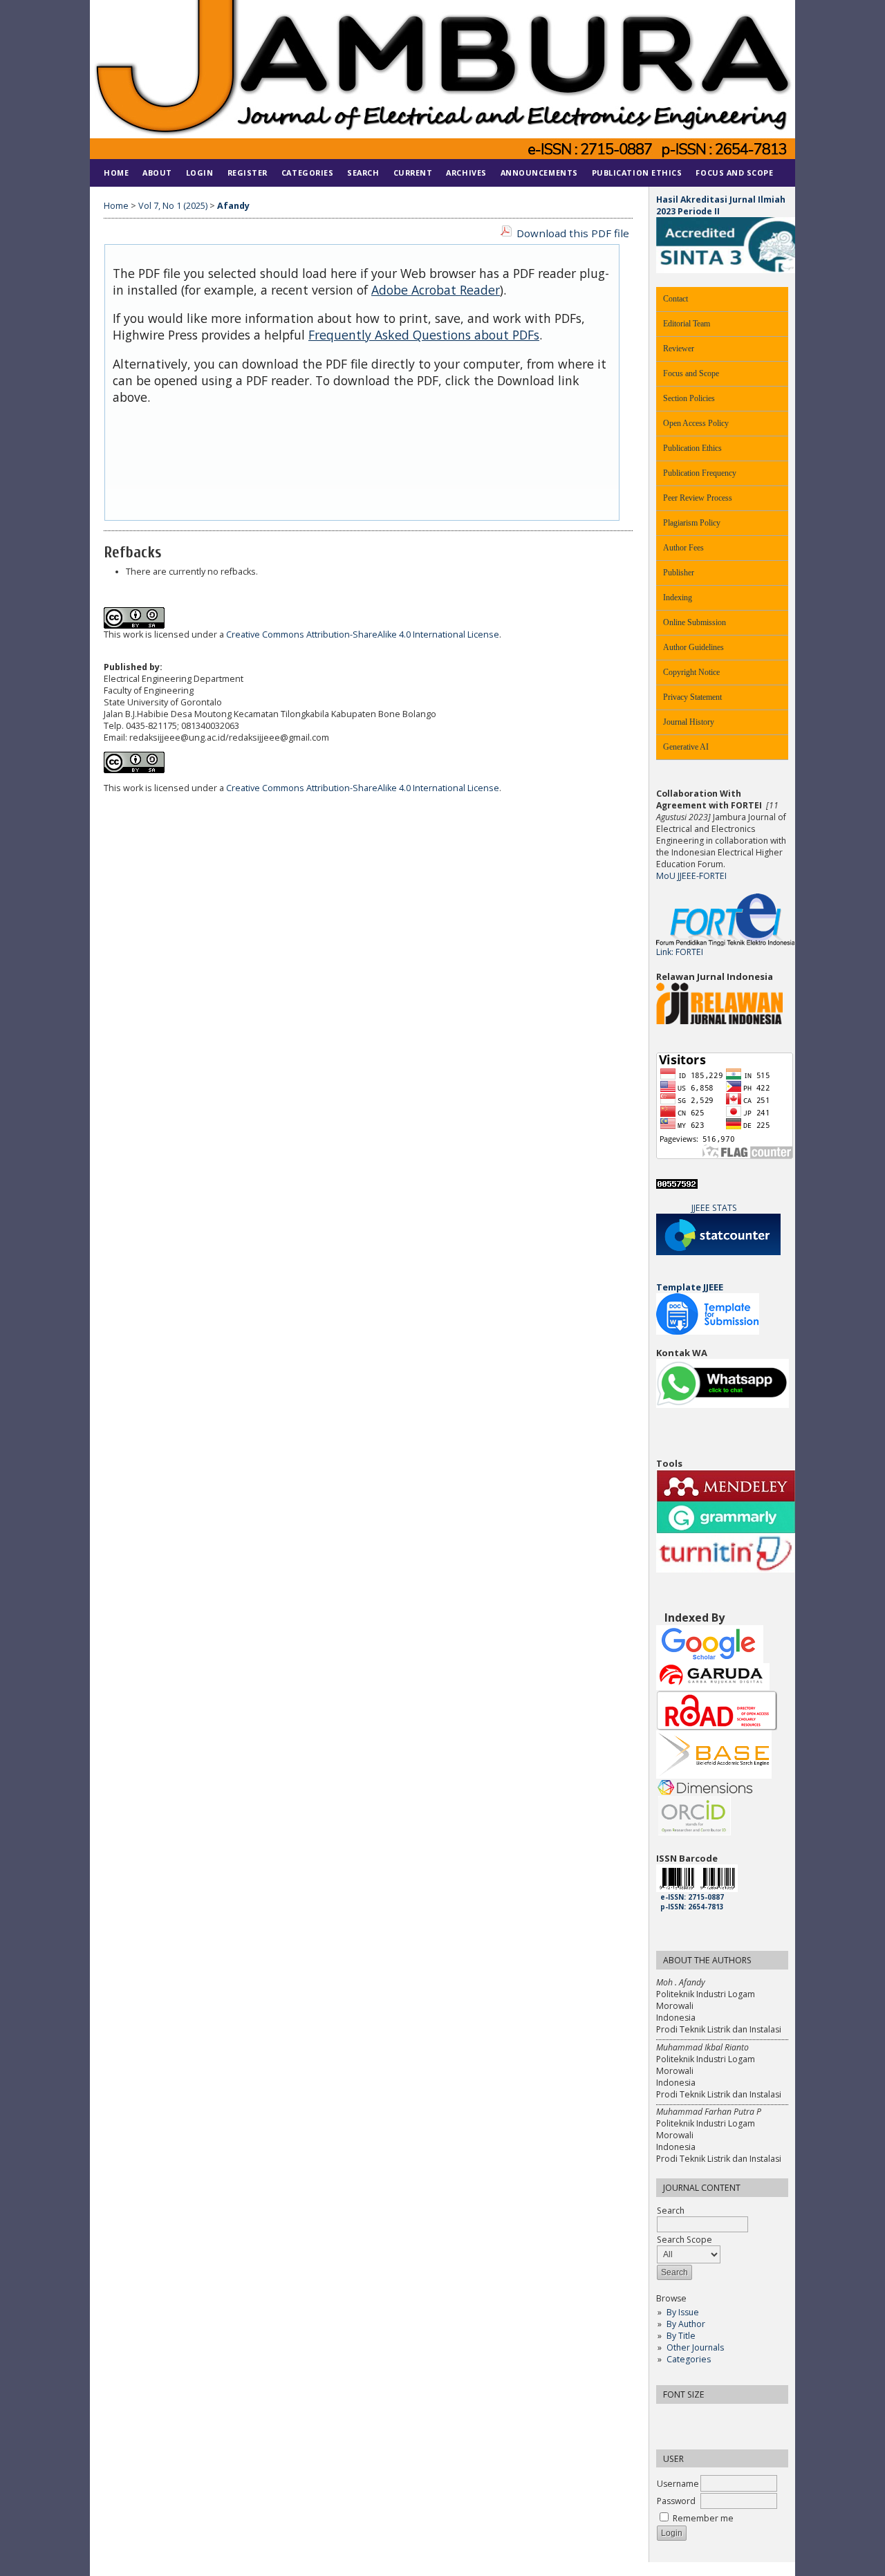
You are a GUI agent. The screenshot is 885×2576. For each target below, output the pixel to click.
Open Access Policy (696, 423)
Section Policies (689, 398)
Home (116, 173)
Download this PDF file (573, 233)
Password (676, 2501)
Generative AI (686, 747)
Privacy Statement (692, 697)
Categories (689, 2359)
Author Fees (683, 548)
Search (363, 173)
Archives (466, 173)
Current (413, 173)
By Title (681, 2336)
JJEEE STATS (714, 1208)
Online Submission (695, 622)
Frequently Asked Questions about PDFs (424, 335)
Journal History (689, 722)
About (157, 173)
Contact (676, 299)
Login (200, 173)
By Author (686, 2324)
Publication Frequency (700, 473)
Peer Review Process (698, 498)
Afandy (233, 206)
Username (678, 2484)
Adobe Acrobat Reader (436, 290)
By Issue (683, 2312)
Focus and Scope (691, 373)
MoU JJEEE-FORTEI (691, 876)
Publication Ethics (692, 448)
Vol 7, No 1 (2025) (173, 206)
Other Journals (695, 2347)
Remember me (703, 2518)
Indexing (678, 597)
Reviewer (679, 349)
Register (248, 173)
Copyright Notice (691, 672)
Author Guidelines (693, 647)
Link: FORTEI (680, 952)
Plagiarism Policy (692, 523)
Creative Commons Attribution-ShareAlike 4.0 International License (363, 634)
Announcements (539, 173)
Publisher (679, 573)
